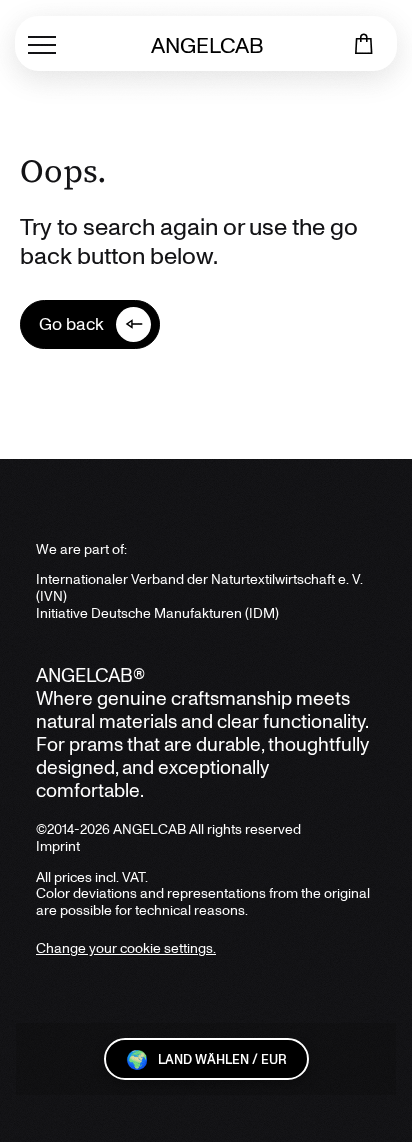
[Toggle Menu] (42, 43)
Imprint (58, 845)
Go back (71, 323)
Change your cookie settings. (126, 947)
